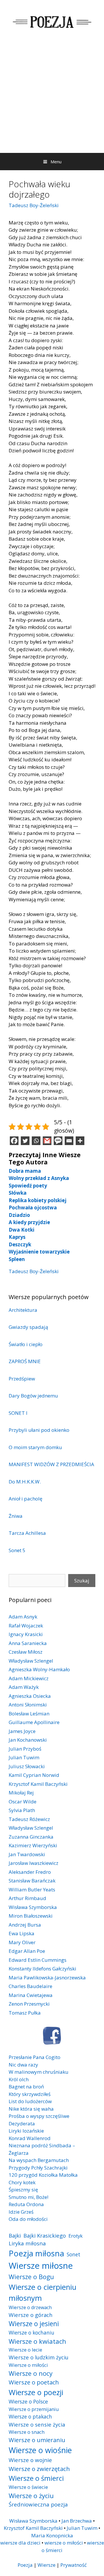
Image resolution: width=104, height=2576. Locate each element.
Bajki (15, 2235)
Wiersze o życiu (31, 2496)
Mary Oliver (22, 1942)
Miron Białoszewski (31, 1916)
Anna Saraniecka (28, 1643)
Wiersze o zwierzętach (39, 2469)
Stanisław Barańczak (32, 1881)
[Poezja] (52, 21)
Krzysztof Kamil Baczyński (38, 1784)
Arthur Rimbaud (27, 1898)
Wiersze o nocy (31, 2373)
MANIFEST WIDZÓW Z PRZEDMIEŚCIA (51, 1464)
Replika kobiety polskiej (38, 1200)
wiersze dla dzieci (20, 2543)
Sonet (74, 2254)
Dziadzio (19, 1215)
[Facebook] (14, 1141)
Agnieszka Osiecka (30, 1696)
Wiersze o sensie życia (37, 2424)
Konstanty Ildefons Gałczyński (42, 1969)
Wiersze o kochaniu (31, 2333)
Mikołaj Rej (21, 1793)
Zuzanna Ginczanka (31, 1837)
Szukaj (82, 1581)
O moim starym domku (35, 1447)
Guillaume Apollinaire (34, 1722)
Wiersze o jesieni (34, 2324)
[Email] (69, 1141)
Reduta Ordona (26, 2204)
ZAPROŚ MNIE (25, 1361)
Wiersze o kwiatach (37, 2341)
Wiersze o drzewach (30, 2307)
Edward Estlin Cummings (38, 1960)
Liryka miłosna (27, 2243)
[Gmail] (47, 1141)
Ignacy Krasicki (26, 1634)
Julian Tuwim (24, 1757)
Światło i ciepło (26, 1344)
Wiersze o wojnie (30, 2460)
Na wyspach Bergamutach (39, 2160)
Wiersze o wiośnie (40, 2450)
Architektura (23, 1310)
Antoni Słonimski (28, 1705)
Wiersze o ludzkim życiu (39, 2357)
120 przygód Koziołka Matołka (43, 2175)
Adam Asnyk (23, 1617)
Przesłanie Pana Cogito (35, 2057)
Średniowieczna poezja (38, 2504)
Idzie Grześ (21, 2212)
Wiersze (47, 2565)
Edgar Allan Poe (27, 1951)
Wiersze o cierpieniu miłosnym (42, 2292)
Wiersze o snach (27, 2432)
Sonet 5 (17, 1550)
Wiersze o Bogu (31, 2277)
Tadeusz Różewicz (29, 1819)
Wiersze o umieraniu (37, 2440)
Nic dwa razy (23, 2065)
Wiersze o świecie (28, 2487)
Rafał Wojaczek (26, 1626)
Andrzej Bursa (25, 1925)
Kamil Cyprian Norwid (34, 1775)
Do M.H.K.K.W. (25, 1482)
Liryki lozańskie (26, 2131)
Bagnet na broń (26, 2087)
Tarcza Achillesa (27, 1533)
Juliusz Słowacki (27, 1766)
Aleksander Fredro (30, 1872)
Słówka (18, 1193)
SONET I (18, 1413)
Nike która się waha (31, 2109)
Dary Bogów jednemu (33, 1396)
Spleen (17, 1259)
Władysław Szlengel (31, 1661)
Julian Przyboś (25, 1749)
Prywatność (74, 2565)
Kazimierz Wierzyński (33, 1845)
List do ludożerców (30, 2101)
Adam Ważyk (24, 1687)
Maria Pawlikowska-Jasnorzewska (47, 1978)
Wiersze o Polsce (28, 2401)
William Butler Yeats (32, 1890)
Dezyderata (22, 2123)
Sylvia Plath (22, 1810)
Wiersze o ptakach (30, 2416)
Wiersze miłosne (41, 2266)
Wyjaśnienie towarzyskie (39, 1252)
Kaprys (17, 1237)
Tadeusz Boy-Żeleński (34, 205)
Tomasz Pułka (25, 2013)
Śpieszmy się (23, 2190)
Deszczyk (20, 1244)
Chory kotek (22, 2182)
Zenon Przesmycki (29, 2004)
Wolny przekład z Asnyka (39, 1178)
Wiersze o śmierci (36, 2478)
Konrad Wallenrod (30, 2138)
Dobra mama (25, 1171)
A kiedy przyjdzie (29, 1222)
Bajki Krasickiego (45, 2235)
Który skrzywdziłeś (30, 2094)
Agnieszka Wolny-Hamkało (39, 1669)
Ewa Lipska (22, 1933)
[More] (80, 1141)
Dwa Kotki (22, 1230)
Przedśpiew (22, 1379)
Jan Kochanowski (28, 1740)
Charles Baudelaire (30, 1986)
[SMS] (58, 1141)
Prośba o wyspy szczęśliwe (39, 2116)
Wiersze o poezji (36, 2392)
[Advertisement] (52, 98)
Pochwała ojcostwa (33, 1208)
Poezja (25, 2565)
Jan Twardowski (27, 1854)
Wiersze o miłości (28, 2365)
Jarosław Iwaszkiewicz (34, 1863)
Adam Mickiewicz (29, 1678)
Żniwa (16, 1516)
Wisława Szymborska (33, 1907)
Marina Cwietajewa (31, 1995)
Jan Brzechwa (77, 2521)
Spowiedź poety (28, 1186)
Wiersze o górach (31, 2315)
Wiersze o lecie (25, 2350)
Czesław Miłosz (26, 1652)
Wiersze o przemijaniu (34, 2409)
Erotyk (76, 2236)
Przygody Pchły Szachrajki (38, 2168)
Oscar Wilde (23, 1802)
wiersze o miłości (64, 2543)
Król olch (19, 2079)
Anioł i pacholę (26, 1499)
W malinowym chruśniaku (39, 2072)
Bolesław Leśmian (29, 1714)
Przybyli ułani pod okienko (39, 1430)
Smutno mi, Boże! (28, 2197)
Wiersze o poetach (34, 2382)
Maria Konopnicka (52, 2535)
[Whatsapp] (36, 1141)
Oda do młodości (28, 2219)
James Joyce (22, 1731)
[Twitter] (25, 1141)
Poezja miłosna (36, 2253)
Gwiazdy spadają (28, 1327)
